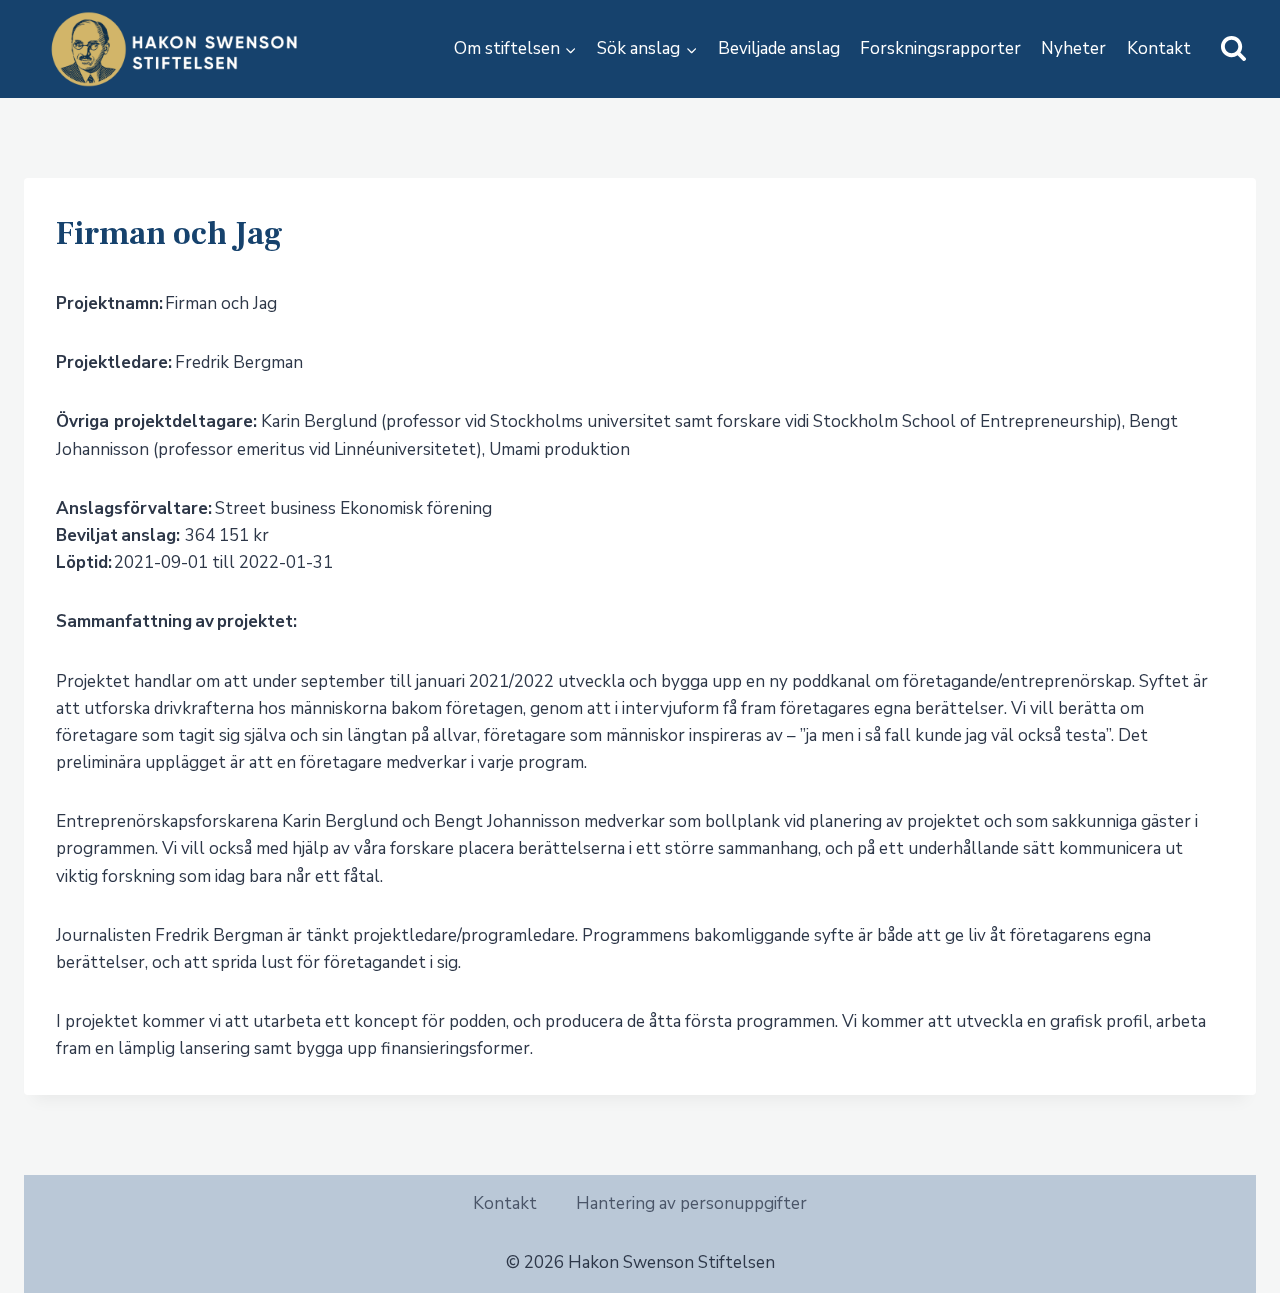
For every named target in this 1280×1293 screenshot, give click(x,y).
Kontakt (1159, 48)
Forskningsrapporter (940, 48)
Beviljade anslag (779, 48)
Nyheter (1073, 48)
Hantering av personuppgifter (691, 1203)
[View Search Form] (1233, 49)
